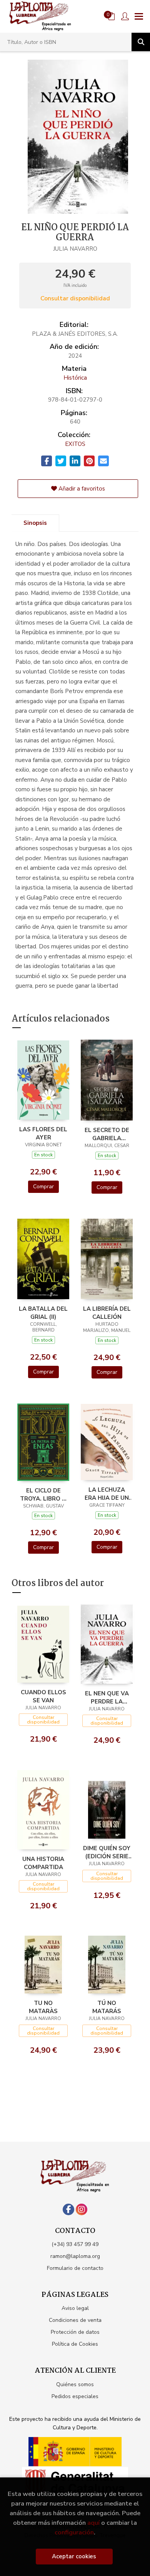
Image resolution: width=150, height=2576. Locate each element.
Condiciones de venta (75, 2320)
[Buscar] (141, 42)
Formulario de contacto (75, 2268)
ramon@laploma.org (75, 2256)
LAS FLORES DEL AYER (43, 1133)
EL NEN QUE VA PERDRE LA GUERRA (107, 1697)
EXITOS (75, 444)
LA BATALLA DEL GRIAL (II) (43, 1313)
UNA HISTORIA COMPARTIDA (43, 1863)
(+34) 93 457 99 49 (75, 2244)
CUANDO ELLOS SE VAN (43, 1696)
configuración (74, 2532)
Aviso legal (75, 2308)
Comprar (43, 1187)
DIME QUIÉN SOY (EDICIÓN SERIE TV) (107, 1852)
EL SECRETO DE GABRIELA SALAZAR (107, 1134)
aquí (93, 2523)
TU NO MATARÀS (43, 2007)
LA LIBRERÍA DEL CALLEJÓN (107, 1313)
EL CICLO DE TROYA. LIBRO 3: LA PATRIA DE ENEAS (43, 1494)
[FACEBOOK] (68, 2209)
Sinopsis (35, 523)
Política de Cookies (75, 2344)
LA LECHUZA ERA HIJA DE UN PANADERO (107, 1494)
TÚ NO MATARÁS (107, 2007)
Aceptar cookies (74, 2556)
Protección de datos (75, 2332)
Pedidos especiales (75, 2396)
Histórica (75, 378)
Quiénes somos (75, 2384)
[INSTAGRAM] (82, 2209)
